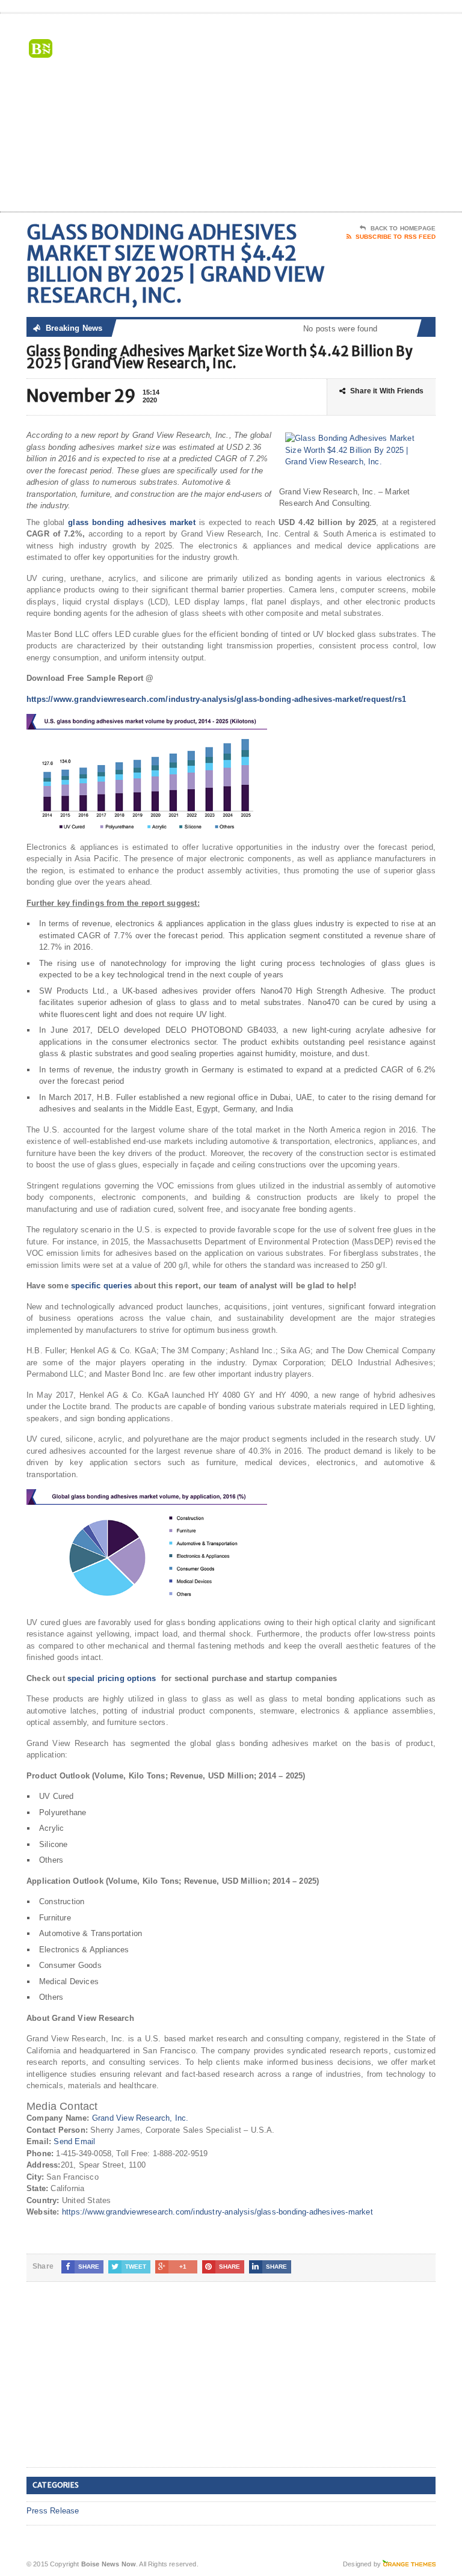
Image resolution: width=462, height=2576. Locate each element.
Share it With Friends (387, 391)
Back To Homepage (403, 228)
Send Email (74, 2141)
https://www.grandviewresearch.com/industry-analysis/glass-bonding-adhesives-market (217, 2212)
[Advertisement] (350, 115)
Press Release (53, 2511)
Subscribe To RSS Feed (396, 237)
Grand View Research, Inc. (140, 2118)
